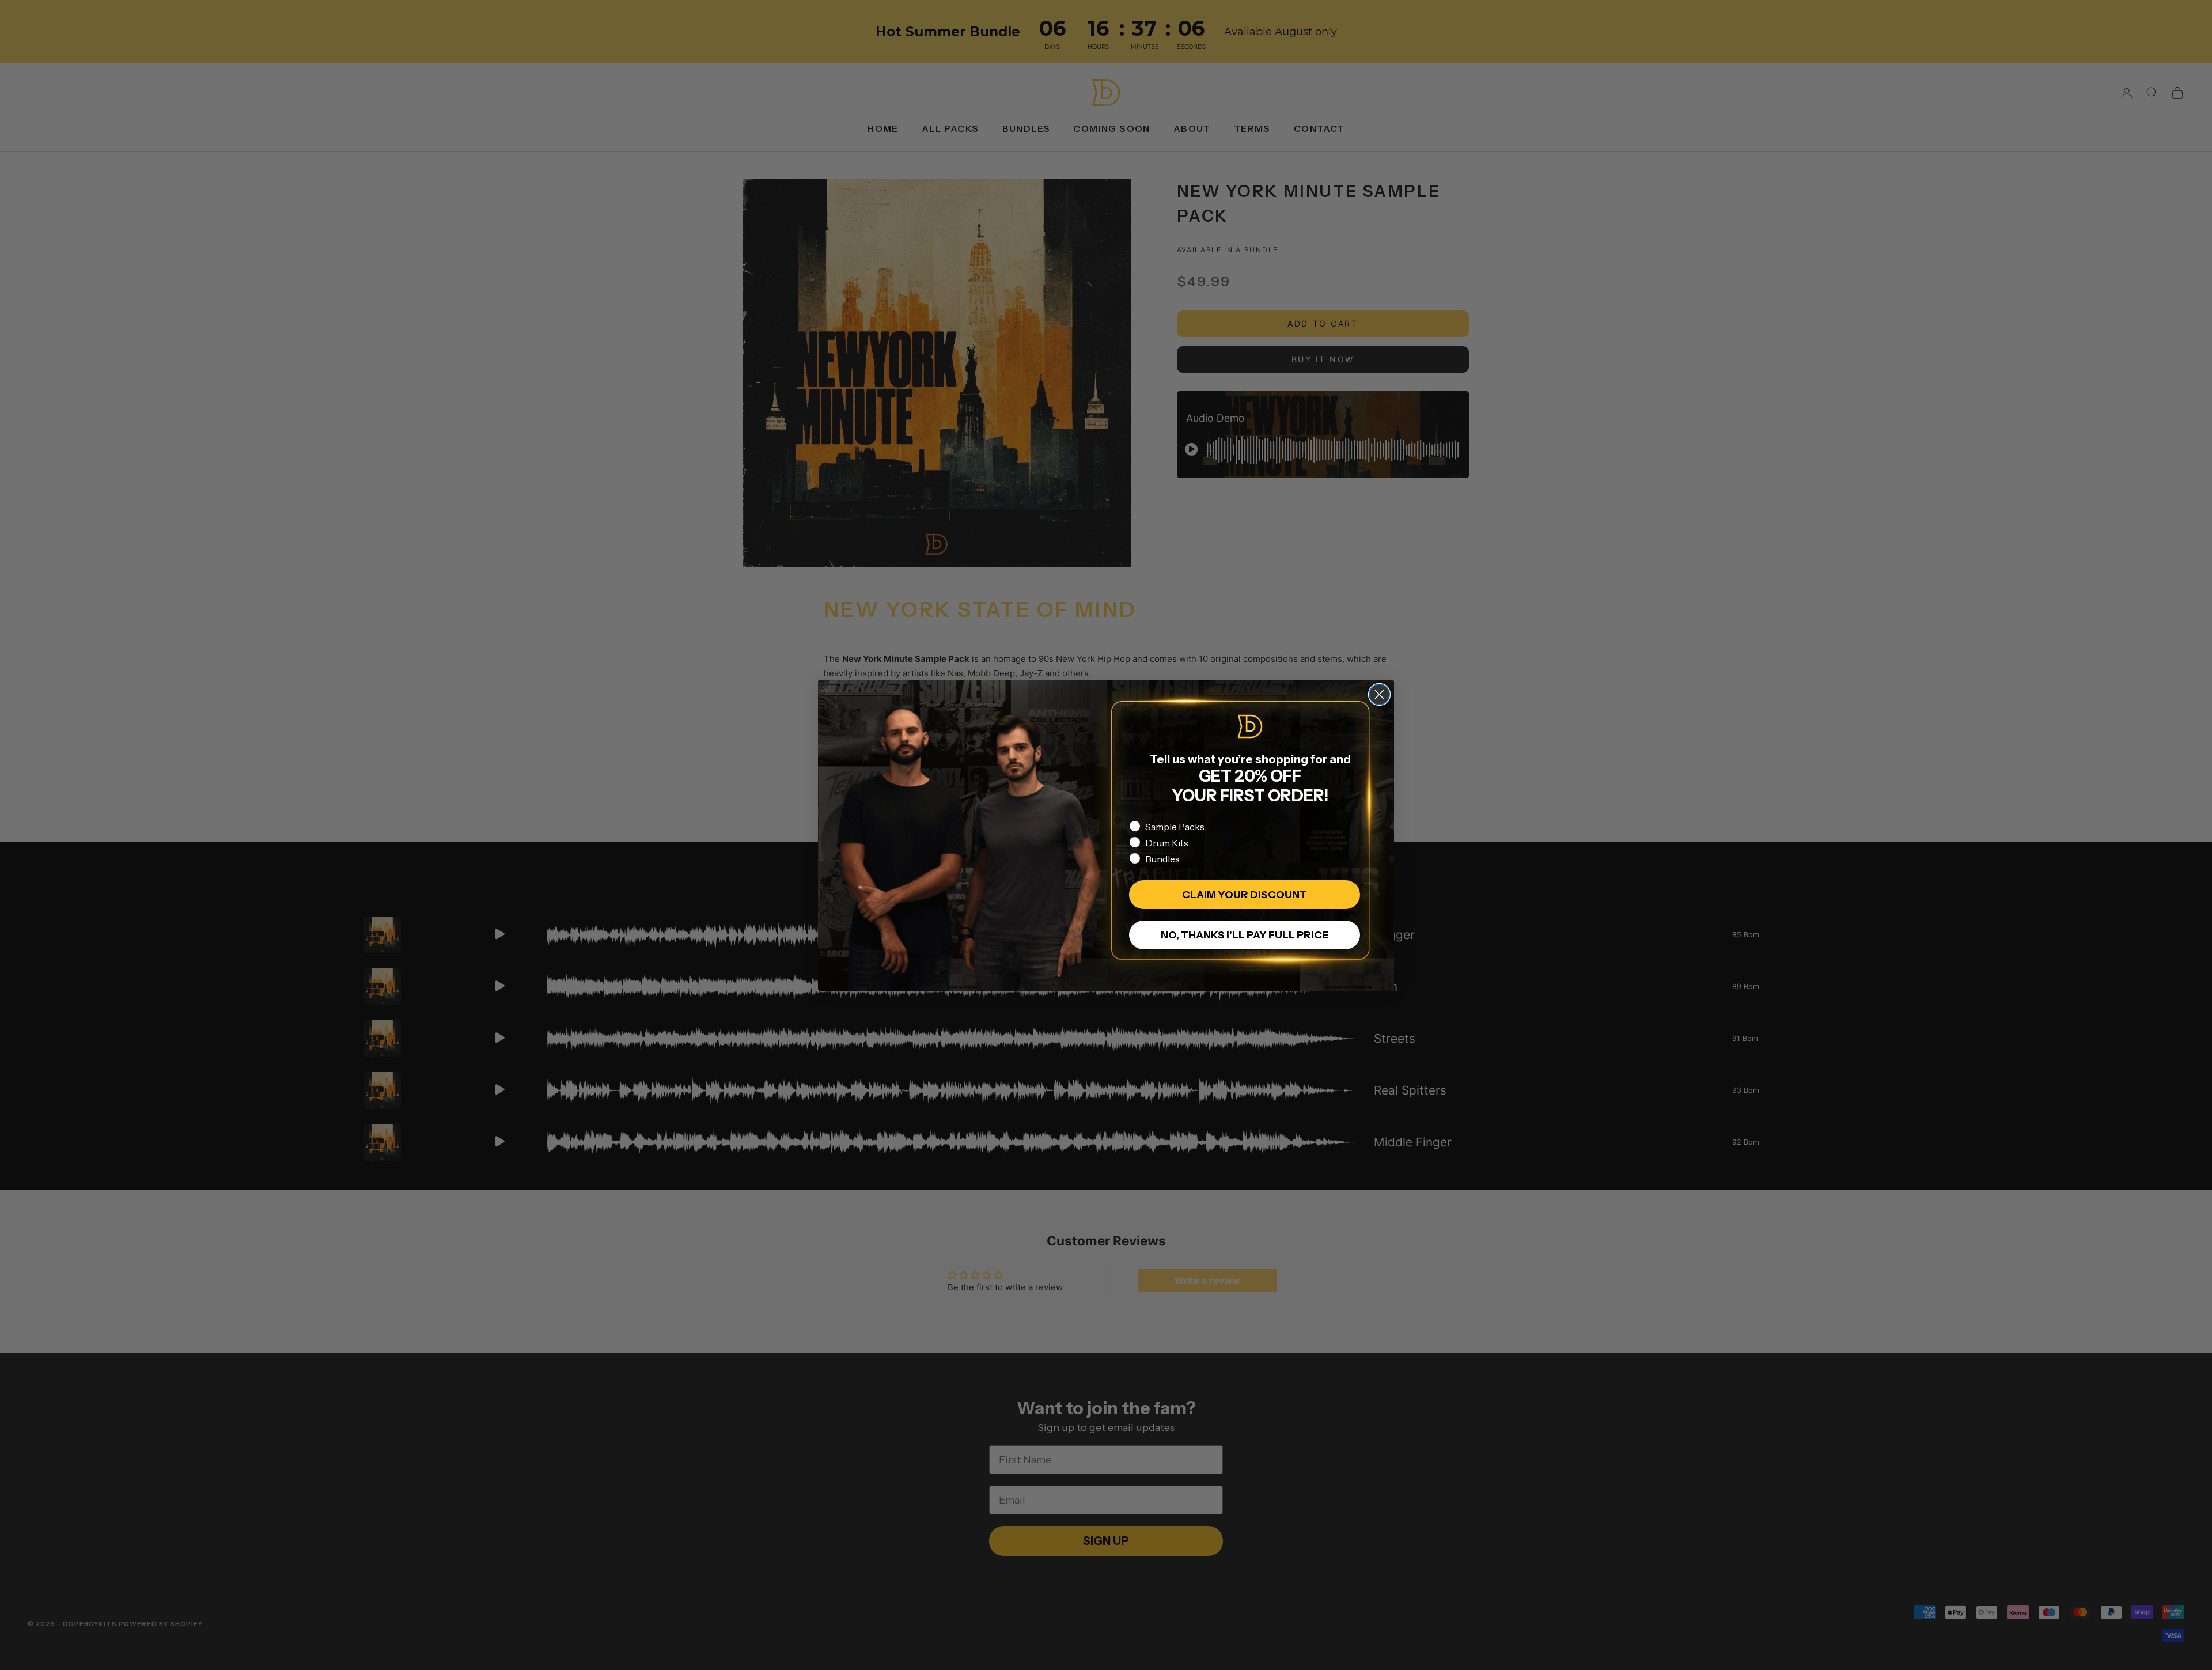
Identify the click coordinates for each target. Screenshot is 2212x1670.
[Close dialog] (1379, 694)
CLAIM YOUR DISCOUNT (1245, 895)
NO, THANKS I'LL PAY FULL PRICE (1245, 935)
